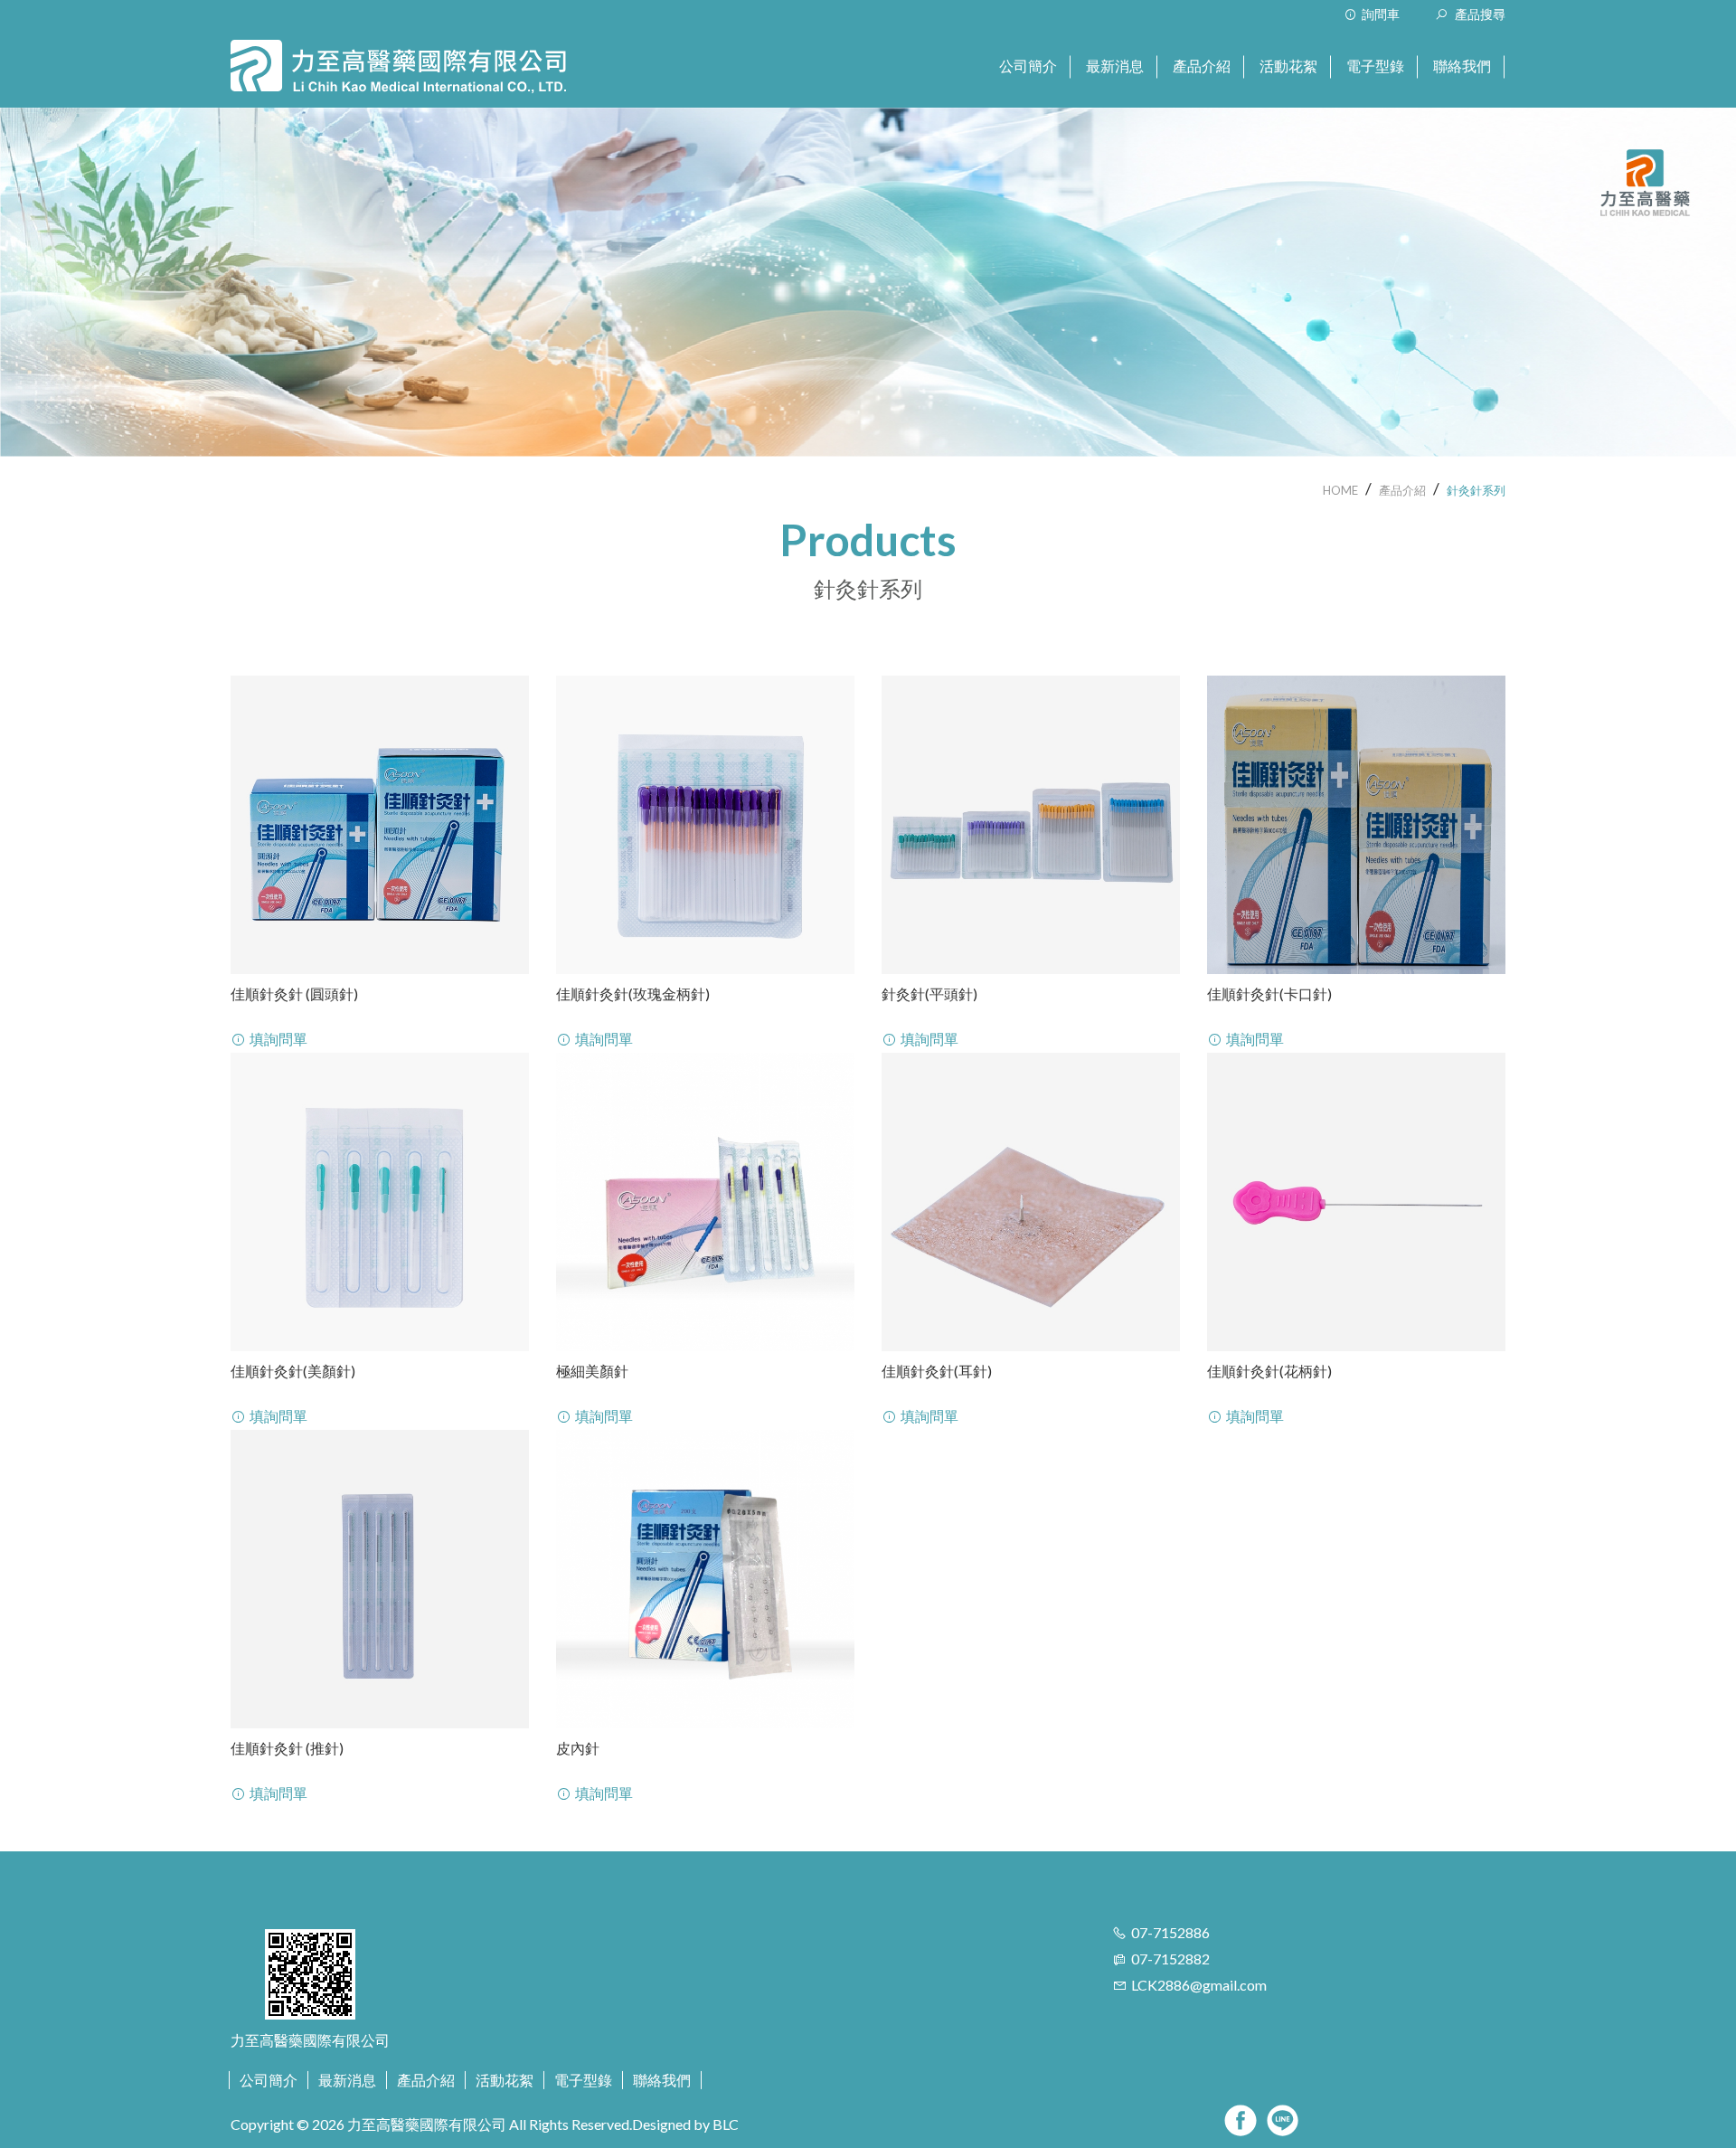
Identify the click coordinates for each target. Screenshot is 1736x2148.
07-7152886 (1170, 1932)
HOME (1340, 490)
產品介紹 (1402, 490)
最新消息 (347, 2080)
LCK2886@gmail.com (1199, 1985)
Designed (661, 2124)
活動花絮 (505, 2080)
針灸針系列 (1476, 490)
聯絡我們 (662, 2080)
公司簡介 (269, 2080)
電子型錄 (583, 2080)
